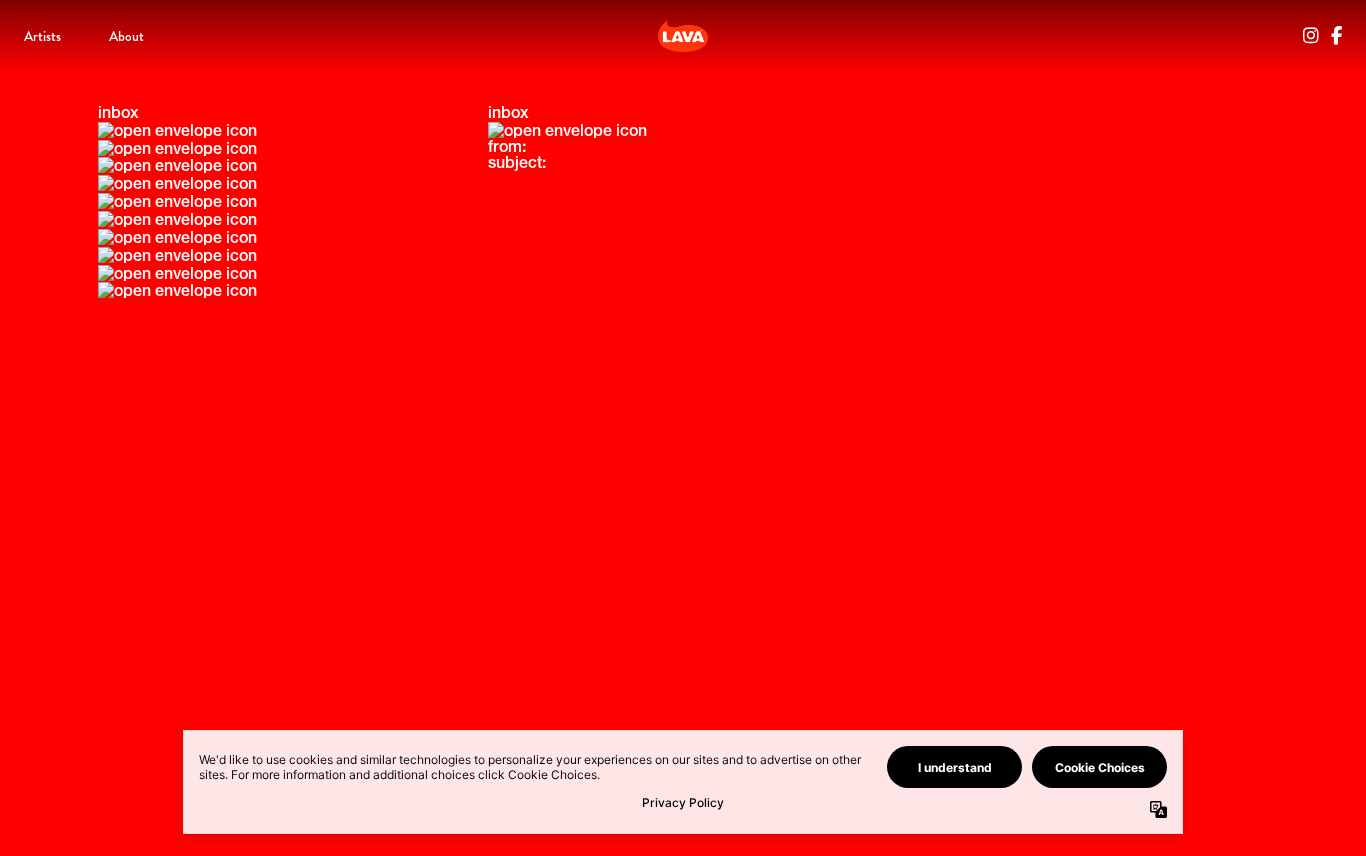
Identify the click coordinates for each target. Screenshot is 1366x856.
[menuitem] (42, 36)
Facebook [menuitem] (1336, 36)
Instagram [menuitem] (1311, 36)
